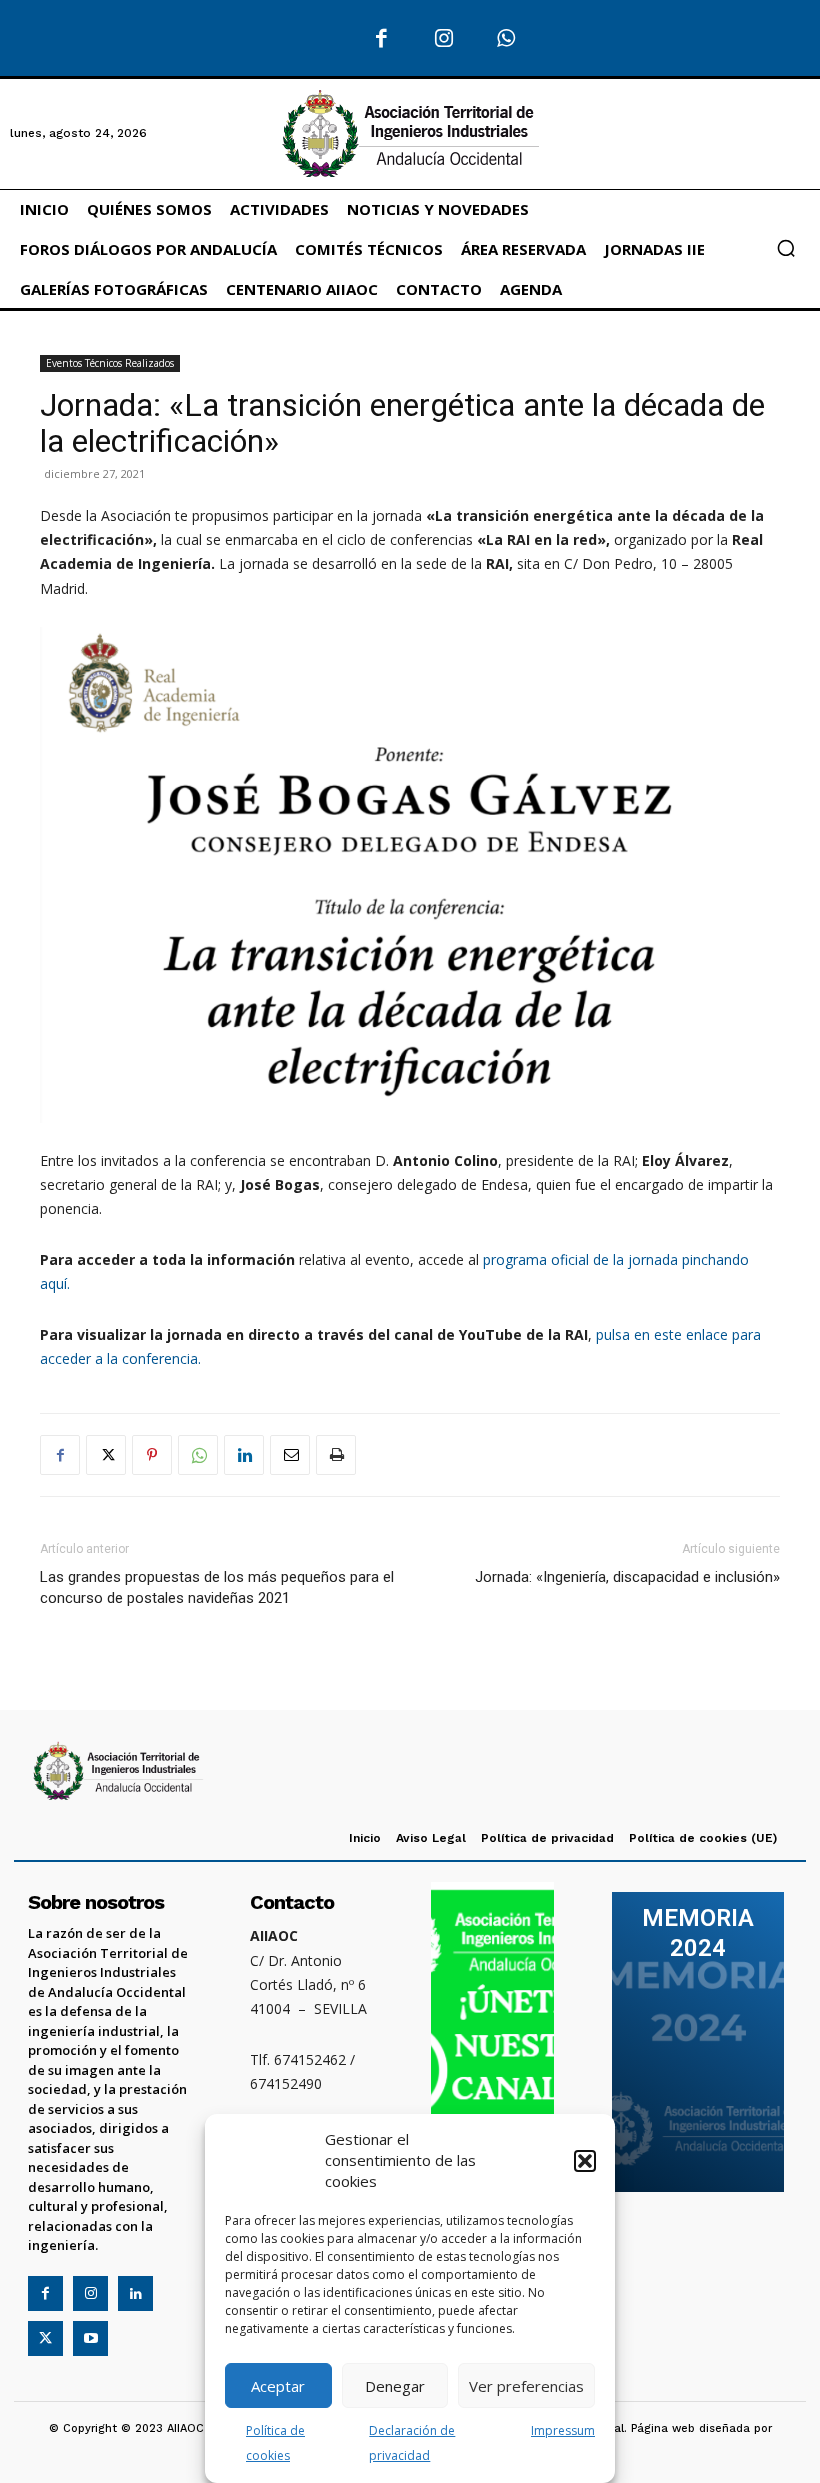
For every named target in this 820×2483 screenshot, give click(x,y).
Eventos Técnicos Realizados (110, 363)
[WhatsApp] (506, 39)
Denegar (395, 2386)
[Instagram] (444, 39)
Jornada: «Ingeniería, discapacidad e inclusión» (627, 1577)
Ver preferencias (526, 2386)
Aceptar (278, 2386)
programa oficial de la (555, 1259)
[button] (585, 2161)
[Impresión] (336, 1455)
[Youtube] (90, 2338)
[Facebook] (381, 39)
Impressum (563, 2430)
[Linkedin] (244, 1455)
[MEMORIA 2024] (698, 2042)
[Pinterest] (152, 1455)
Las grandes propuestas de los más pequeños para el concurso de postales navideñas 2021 (217, 1587)
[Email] (290, 1455)
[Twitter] (106, 1455)
